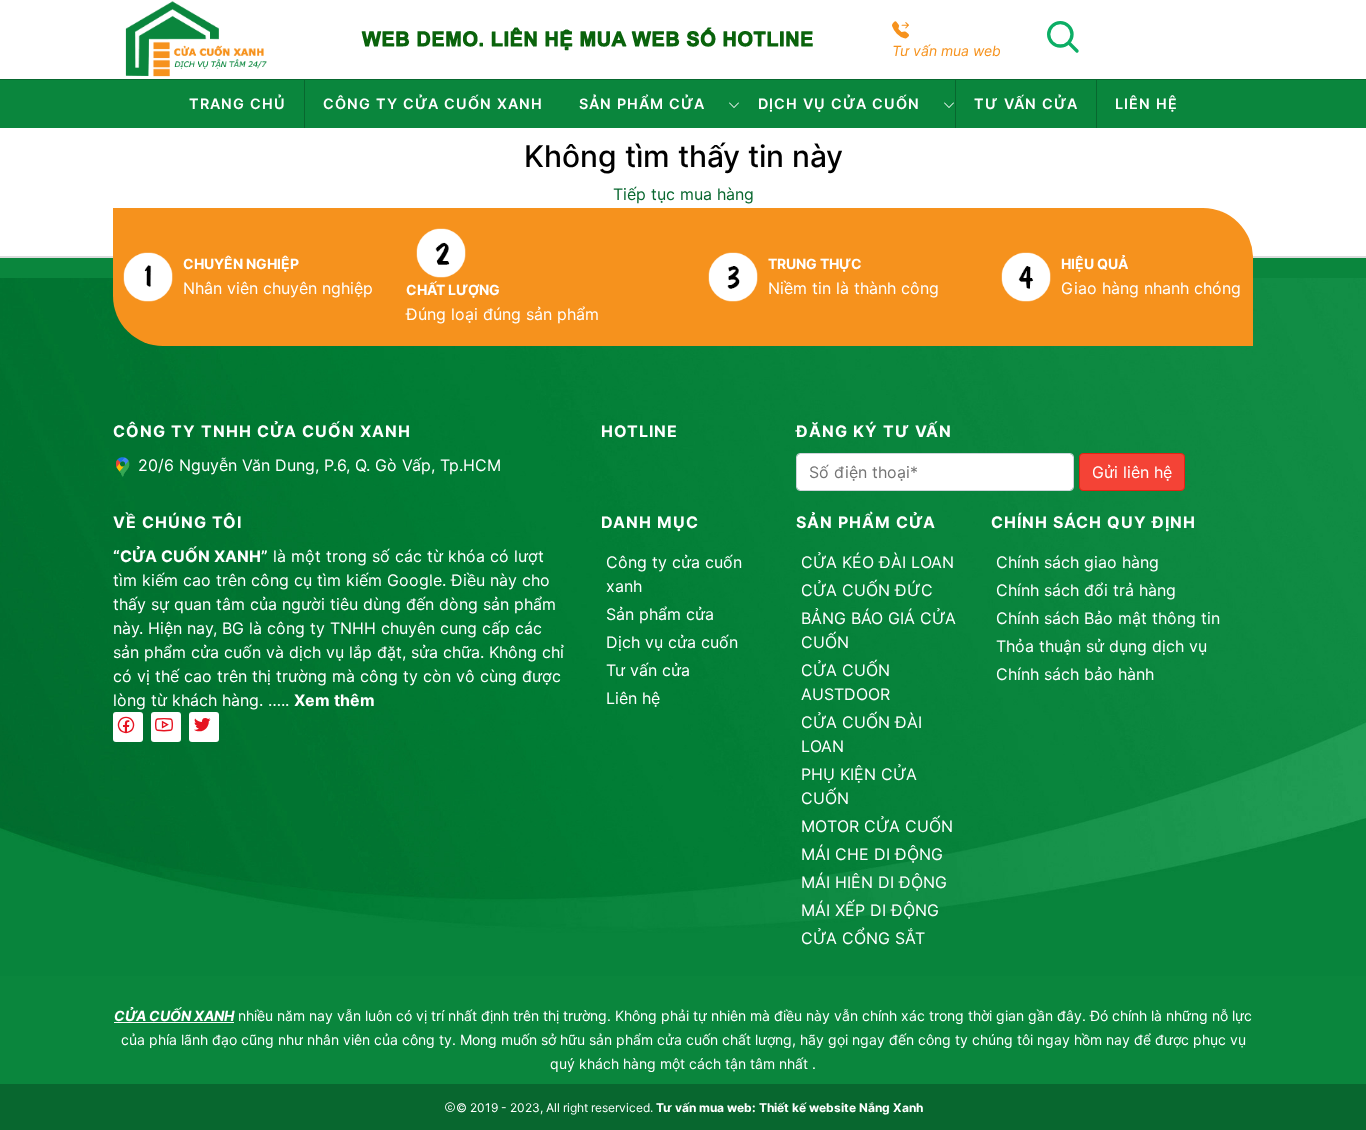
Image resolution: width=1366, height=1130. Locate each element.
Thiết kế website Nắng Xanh (841, 1107)
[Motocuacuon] (195, 38)
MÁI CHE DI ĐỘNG (872, 854)
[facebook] (128, 727)
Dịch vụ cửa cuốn (839, 103)
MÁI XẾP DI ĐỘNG (870, 910)
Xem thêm (334, 700)
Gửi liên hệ (1132, 472)
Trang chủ (237, 103)
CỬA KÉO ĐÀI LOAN (877, 562)
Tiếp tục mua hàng (683, 194)
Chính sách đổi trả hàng (1086, 590)
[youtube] (166, 727)
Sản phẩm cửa (642, 103)
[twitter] (204, 727)
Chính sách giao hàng (1077, 562)
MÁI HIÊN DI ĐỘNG (874, 882)
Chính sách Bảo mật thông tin (1108, 618)
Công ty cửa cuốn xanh (433, 103)
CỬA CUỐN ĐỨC (867, 590)
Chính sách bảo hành (1075, 674)
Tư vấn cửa (1026, 103)
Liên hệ (1146, 103)
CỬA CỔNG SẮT (863, 938)
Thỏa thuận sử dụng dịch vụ (1101, 646)
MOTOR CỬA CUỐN (877, 826)
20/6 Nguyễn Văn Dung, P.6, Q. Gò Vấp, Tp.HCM (319, 465)
